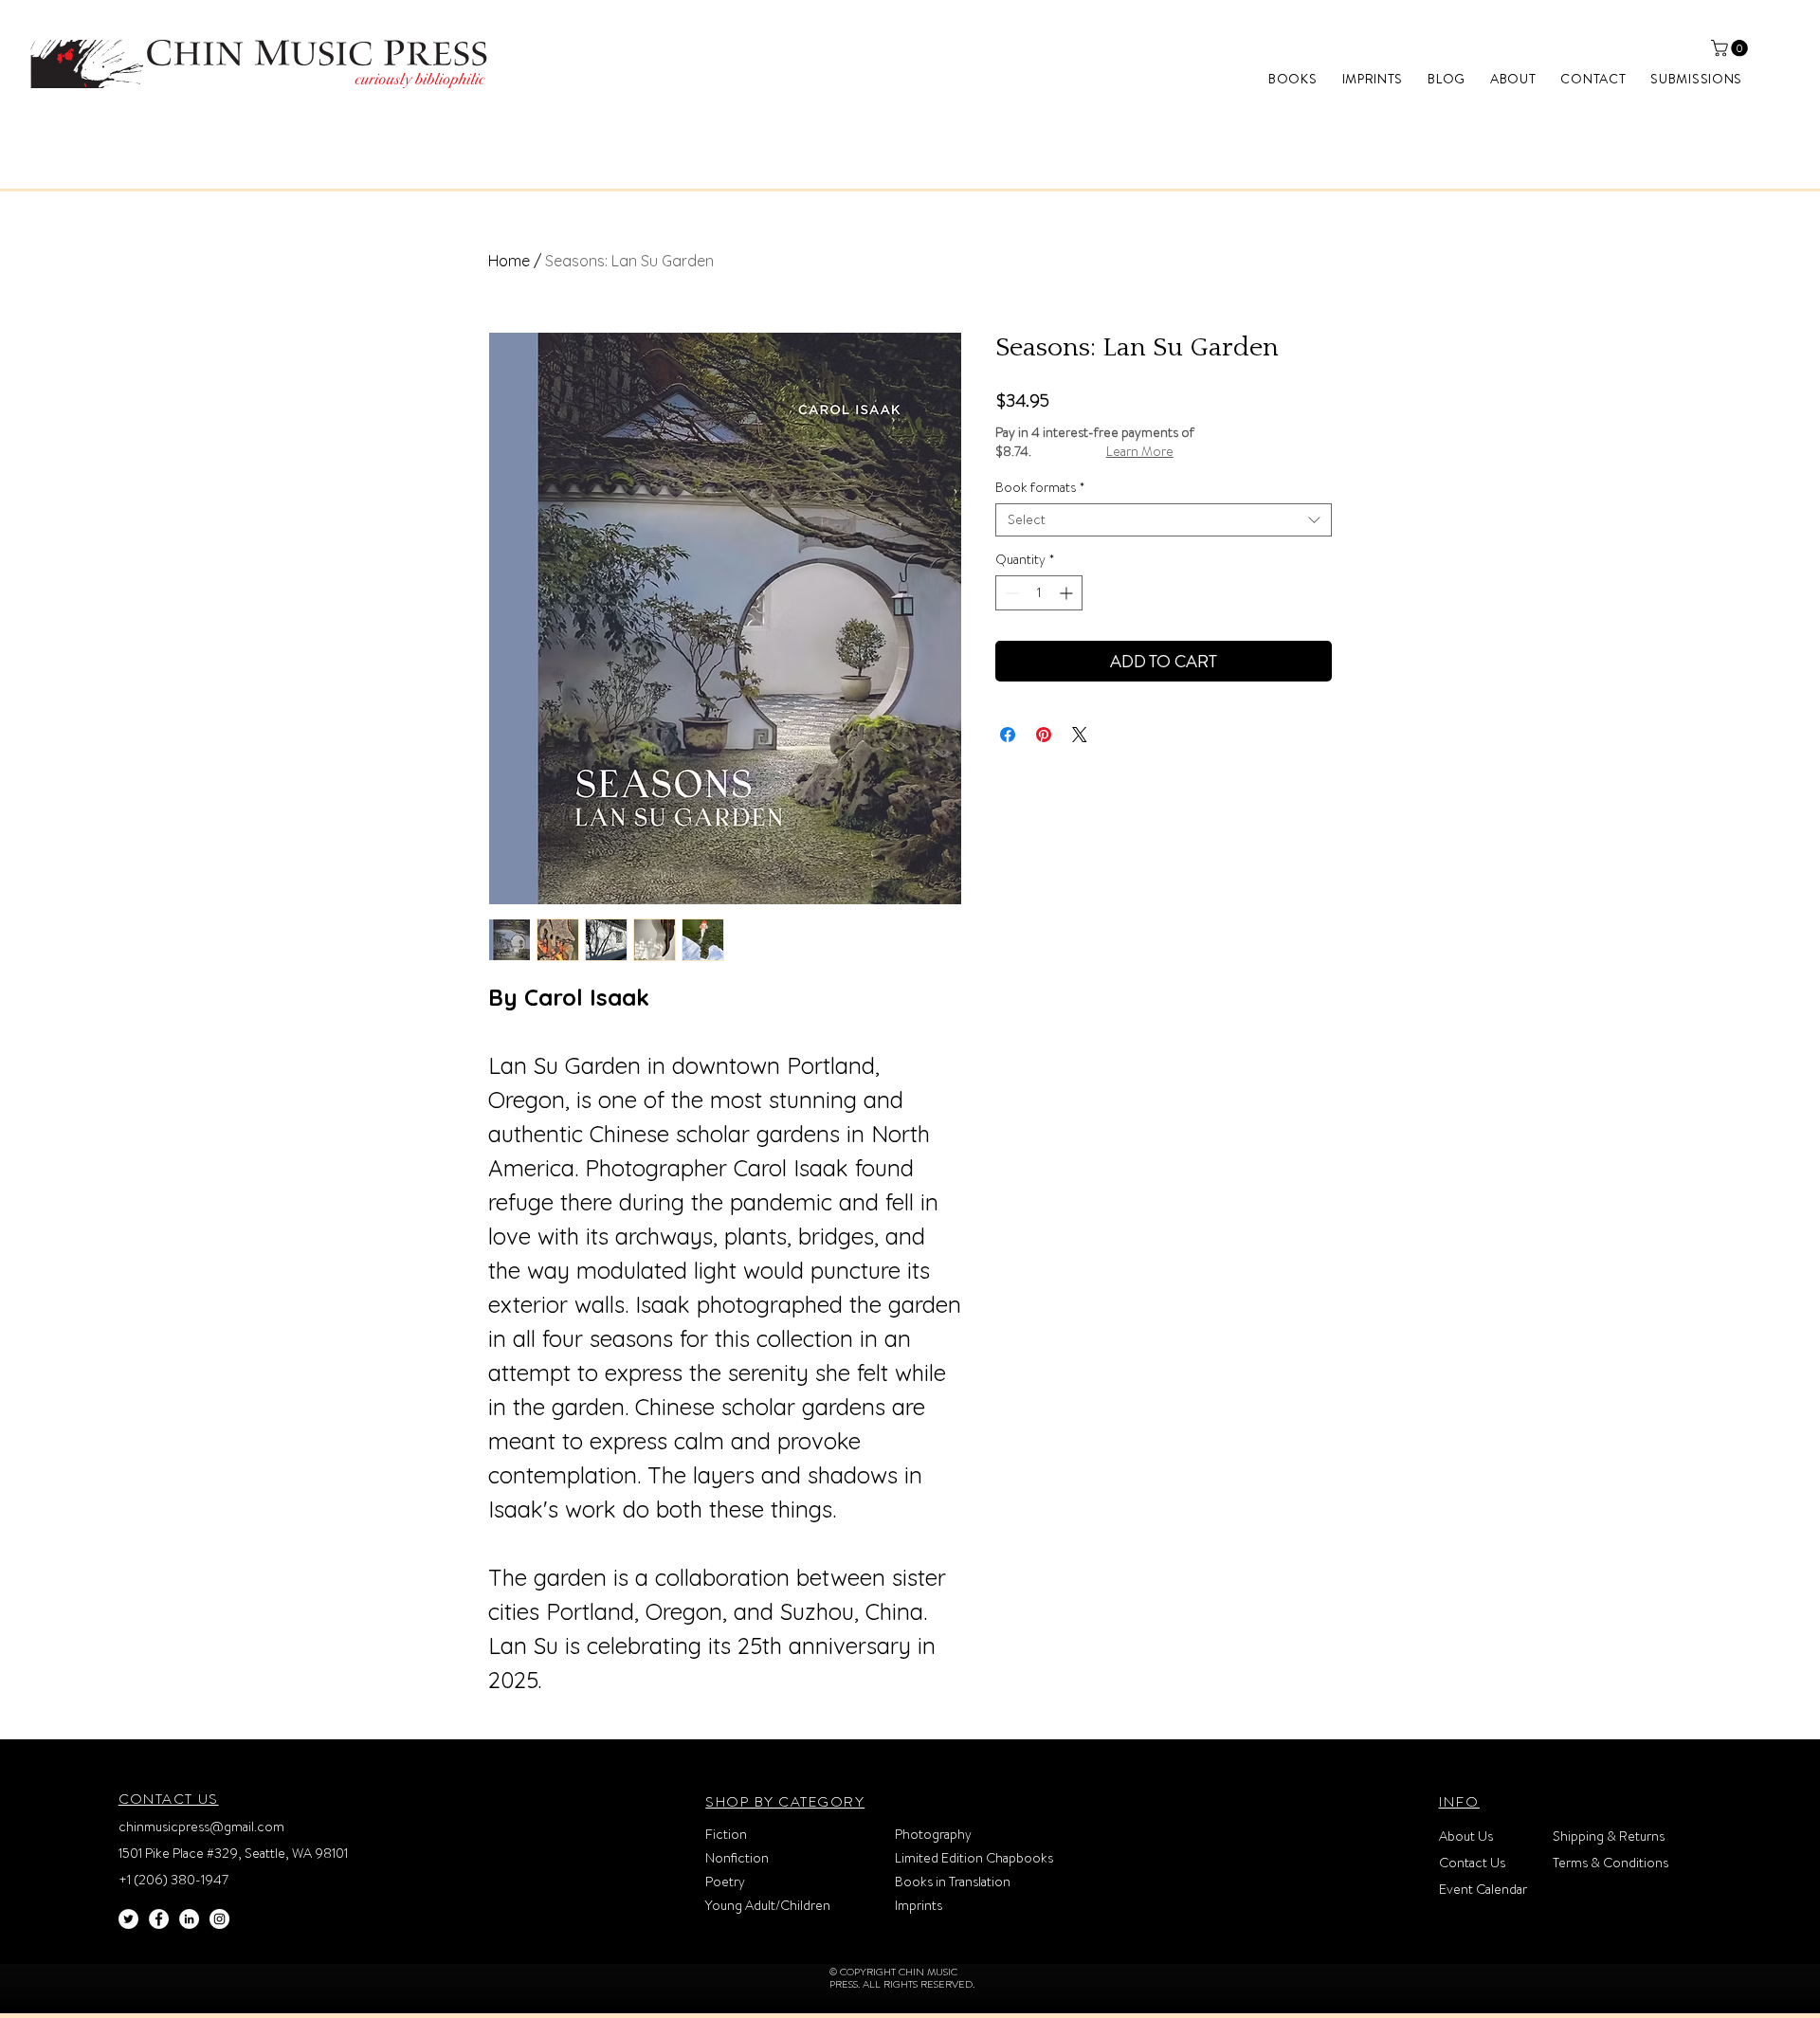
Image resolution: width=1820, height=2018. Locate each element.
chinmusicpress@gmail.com (201, 1827)
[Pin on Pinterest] (1044, 735)
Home (509, 261)
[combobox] (1164, 520)
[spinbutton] (1039, 593)
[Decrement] (1010, 593)
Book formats (1040, 488)
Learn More (1140, 451)
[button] (1731, 48)
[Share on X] (1080, 735)
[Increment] (1068, 593)
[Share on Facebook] (1008, 735)
